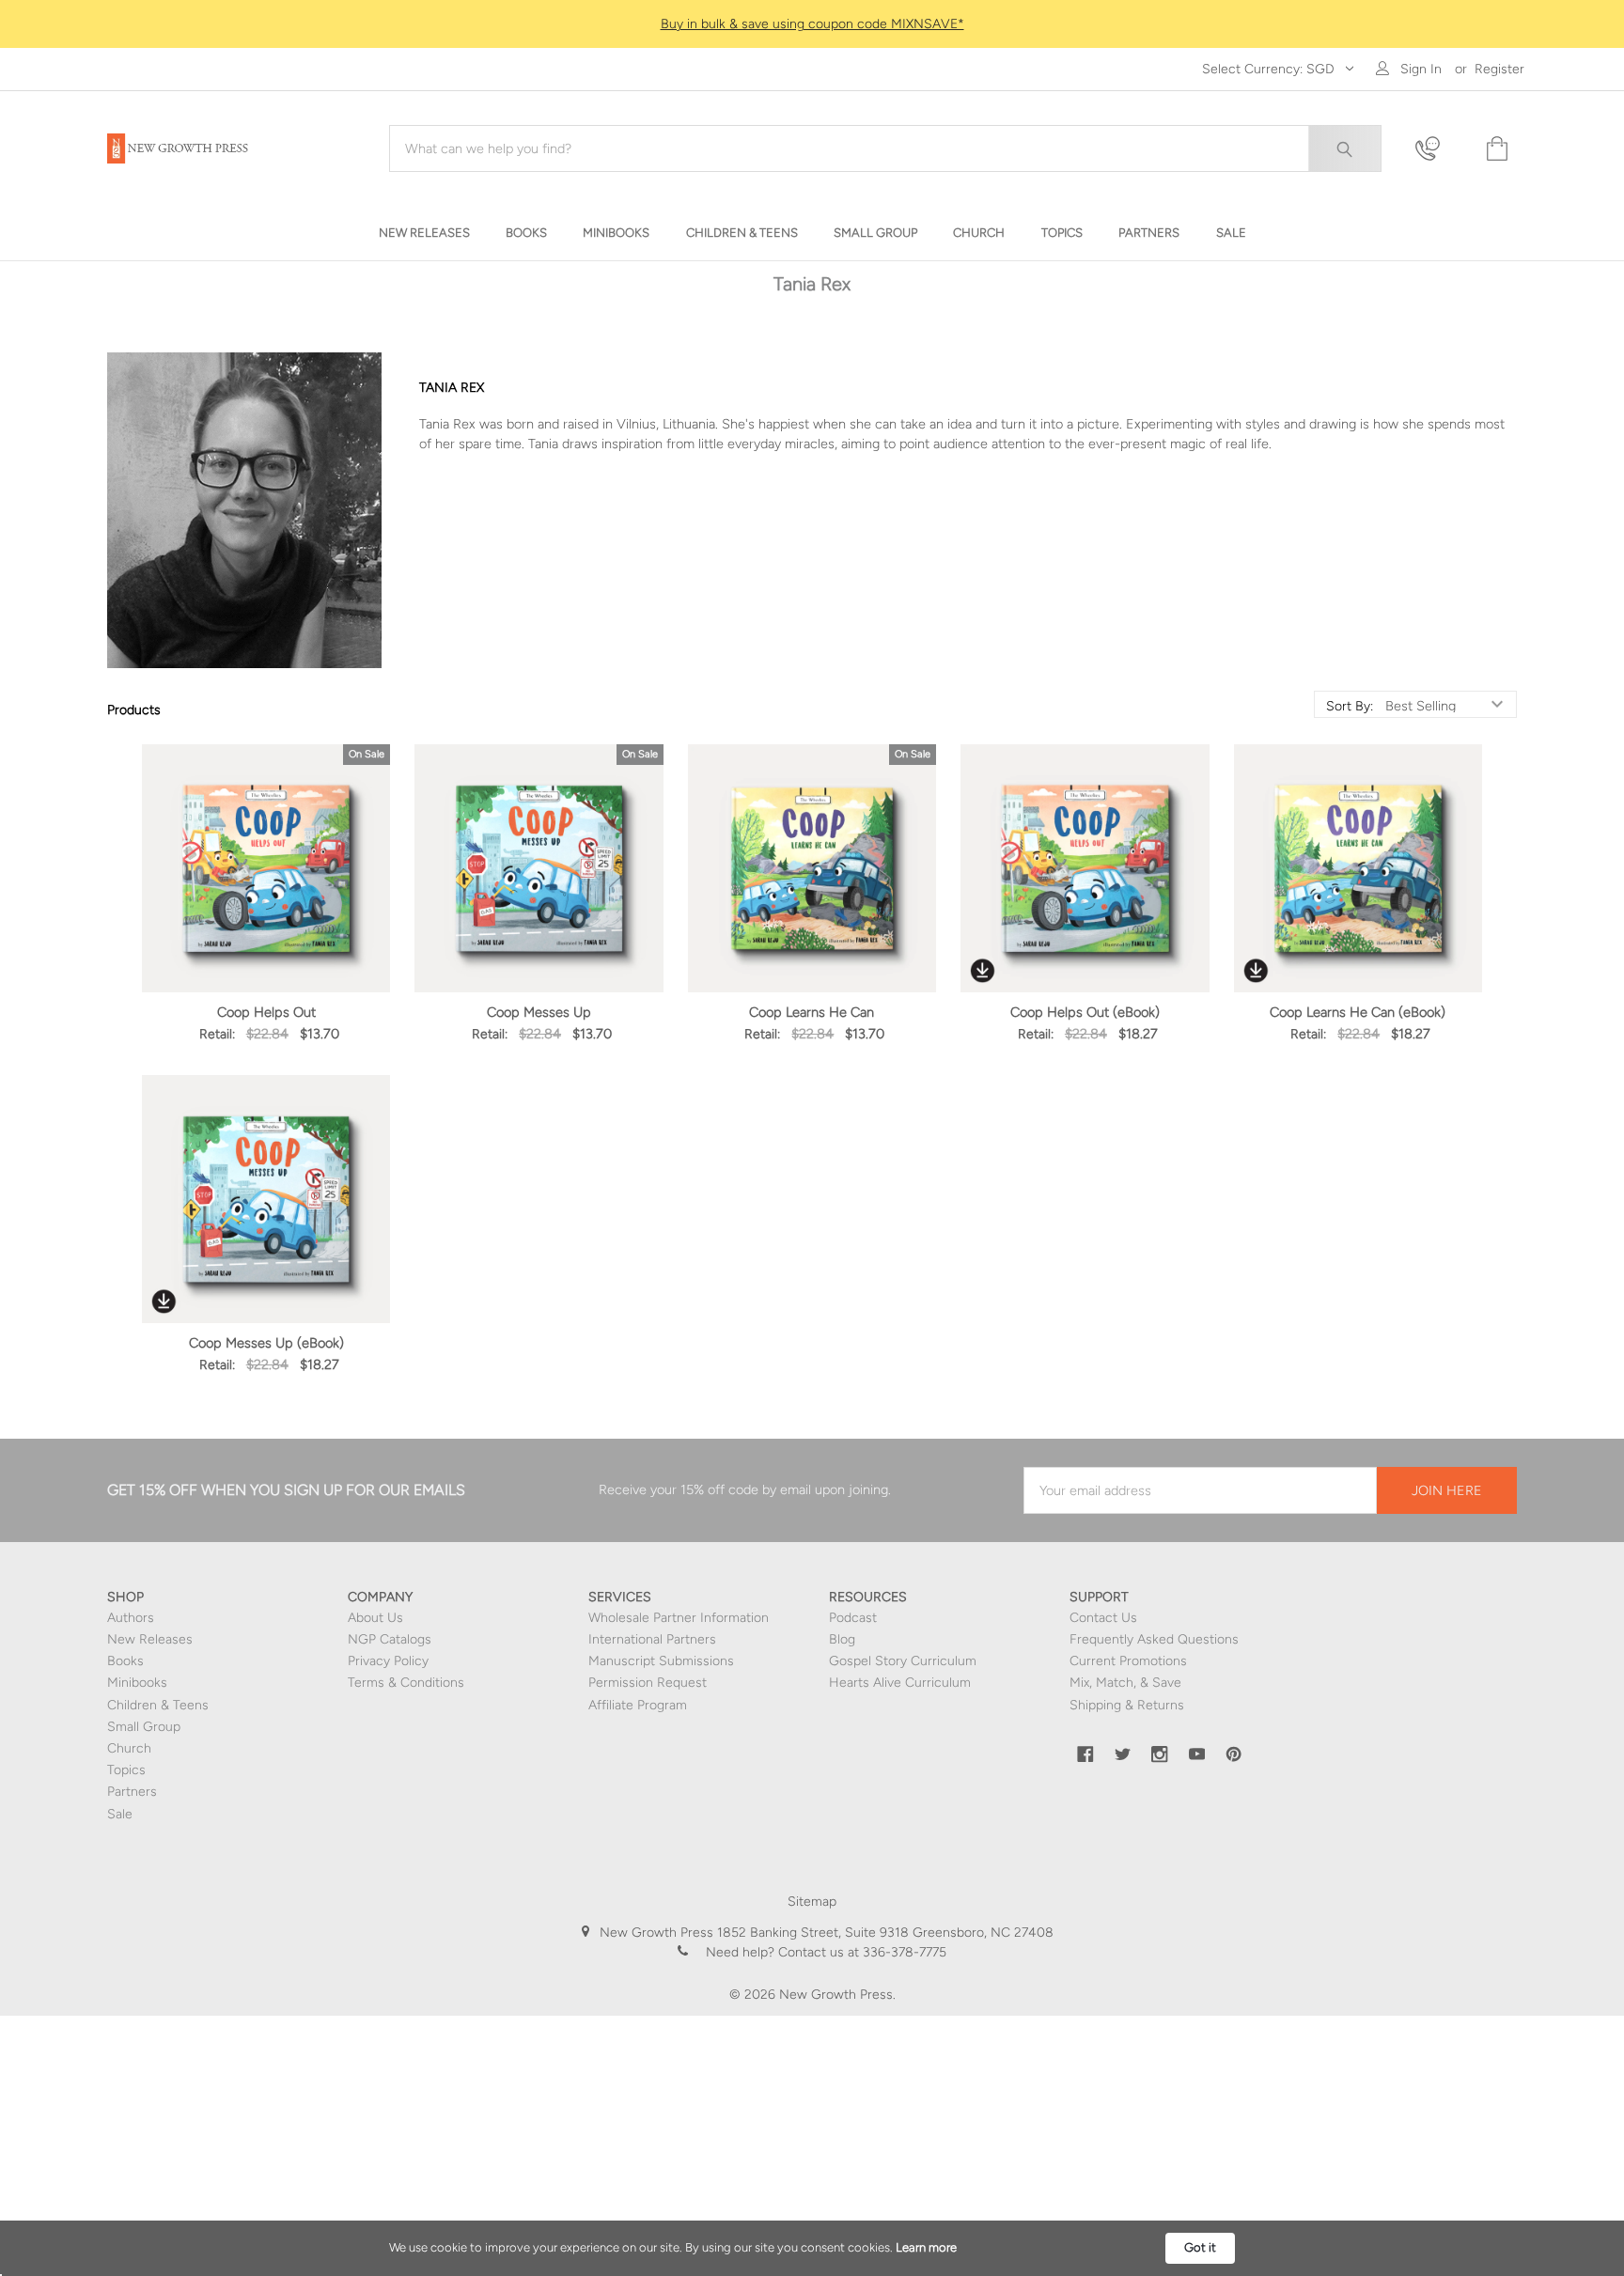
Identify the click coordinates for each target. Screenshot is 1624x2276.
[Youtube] (1197, 1754)
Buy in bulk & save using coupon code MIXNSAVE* (812, 24)
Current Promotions (1128, 1661)
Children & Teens (158, 1705)
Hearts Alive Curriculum (900, 1683)
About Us (375, 1618)
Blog (842, 1639)
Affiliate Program (638, 1705)
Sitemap (812, 1902)
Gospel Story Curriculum (903, 1661)
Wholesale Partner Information (679, 1618)
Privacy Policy (388, 1661)
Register (1499, 69)
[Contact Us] (1439, 149)
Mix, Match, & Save (1125, 1683)
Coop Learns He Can (812, 1012)
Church (129, 1748)
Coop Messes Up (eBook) (266, 1343)
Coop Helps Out (266, 1012)
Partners (132, 1792)
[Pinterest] (1234, 1754)
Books (125, 1661)
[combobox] (885, 148)
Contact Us (1103, 1618)
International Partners (652, 1639)
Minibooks (137, 1683)
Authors (131, 1618)
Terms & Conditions (406, 1683)
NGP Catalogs (390, 1639)
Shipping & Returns (1127, 1705)
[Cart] (1495, 149)
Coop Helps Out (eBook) (1085, 1012)
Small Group (144, 1727)
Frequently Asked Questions (1154, 1639)
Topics (126, 1770)
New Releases (150, 1639)
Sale (120, 1814)
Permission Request (648, 1683)
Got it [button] (1200, 2247)
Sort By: (1350, 707)
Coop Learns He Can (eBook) (1358, 1012)
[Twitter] (1123, 1754)
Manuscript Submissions (661, 1661)
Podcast (853, 1618)
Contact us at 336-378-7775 (860, 1952)
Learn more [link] (926, 2247)
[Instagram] (1160, 1754)
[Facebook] (1085, 1754)
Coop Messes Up (539, 1012)
